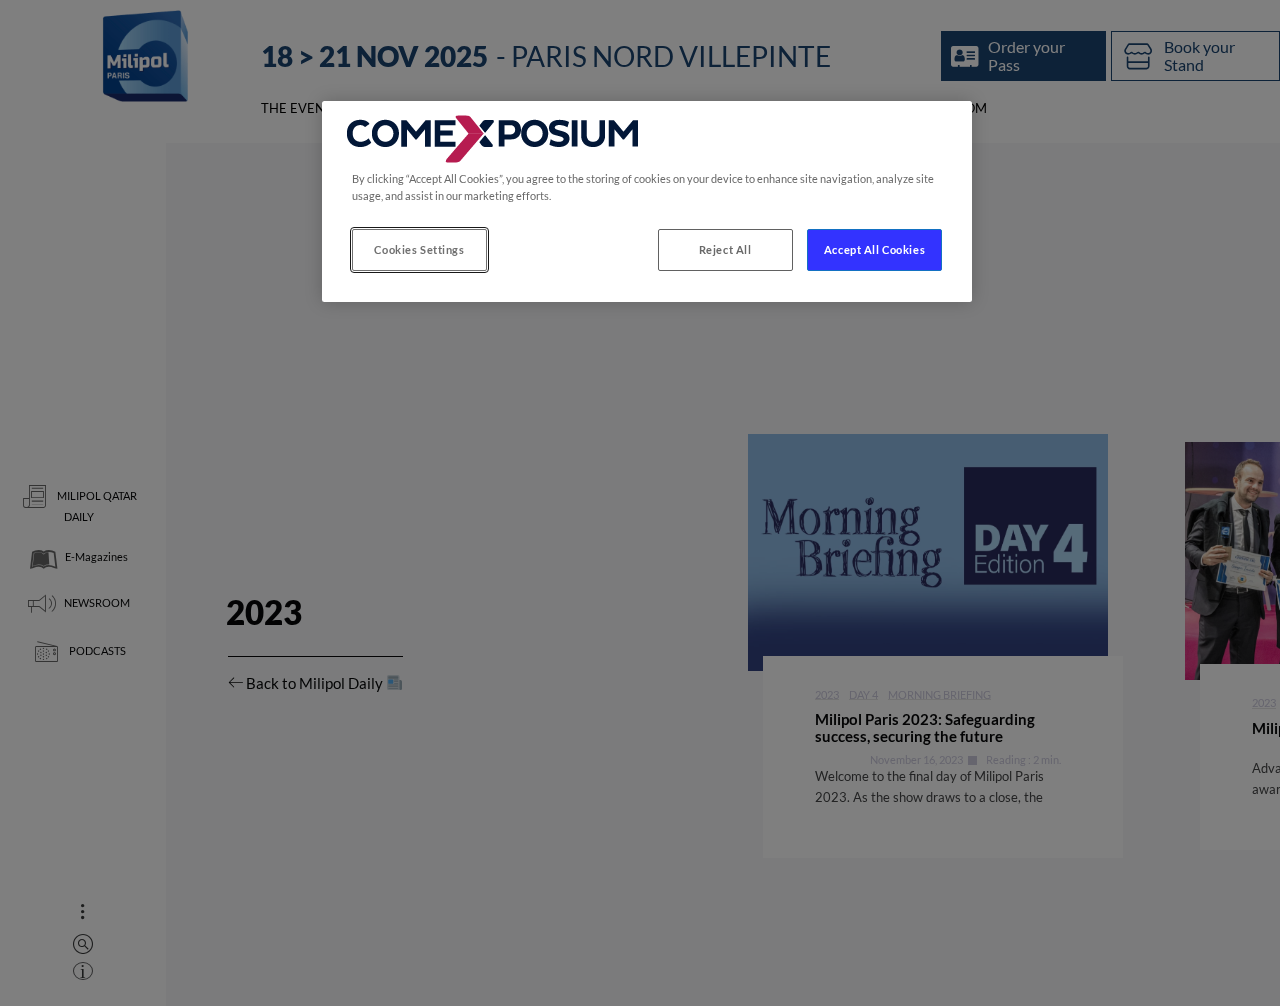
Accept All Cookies (874, 249)
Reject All (725, 249)
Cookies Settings (419, 249)
